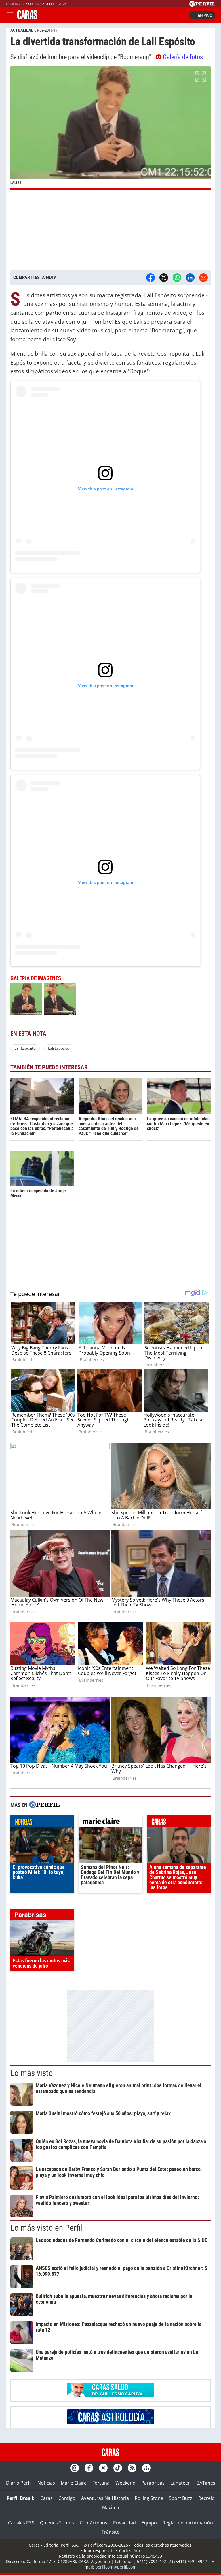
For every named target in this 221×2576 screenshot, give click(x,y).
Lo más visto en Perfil (46, 2228)
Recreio (206, 2498)
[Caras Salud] (110, 2395)
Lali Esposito (25, 1048)
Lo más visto (32, 2073)
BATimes (206, 2483)
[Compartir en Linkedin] (190, 278)
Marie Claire (74, 2483)
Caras (46, 2498)
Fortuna (101, 2483)
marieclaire (110, 1822)
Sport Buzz (181, 2498)
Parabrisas (153, 2483)
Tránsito (111, 2532)
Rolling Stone (149, 2498)
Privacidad (124, 2523)
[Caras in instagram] (75, 2468)
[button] (110, 128)
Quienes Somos (57, 2523)
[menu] (10, 15)
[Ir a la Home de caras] (27, 17)
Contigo (67, 2498)
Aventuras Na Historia (105, 2498)
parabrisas (42, 1916)
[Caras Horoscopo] (110, 2422)
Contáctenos (94, 2523)
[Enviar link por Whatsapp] (177, 278)
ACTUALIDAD (22, 30)
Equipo (149, 2523)
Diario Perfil (19, 2483)
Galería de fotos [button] (183, 57)
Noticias (46, 2483)
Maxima (111, 2507)
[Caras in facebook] (89, 2468)
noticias (42, 1822)
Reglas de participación (188, 2523)
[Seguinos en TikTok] (118, 2468)
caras (179, 1822)
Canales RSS (21, 2523)
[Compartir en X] (164, 278)
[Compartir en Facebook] (150, 278)
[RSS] (132, 2468)
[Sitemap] (146, 2468)
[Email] (203, 278)
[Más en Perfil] (44, 1805)
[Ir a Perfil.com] (202, 5)
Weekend (125, 2483)
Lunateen (181, 2483)
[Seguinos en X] (103, 2468)
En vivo (205, 15)
